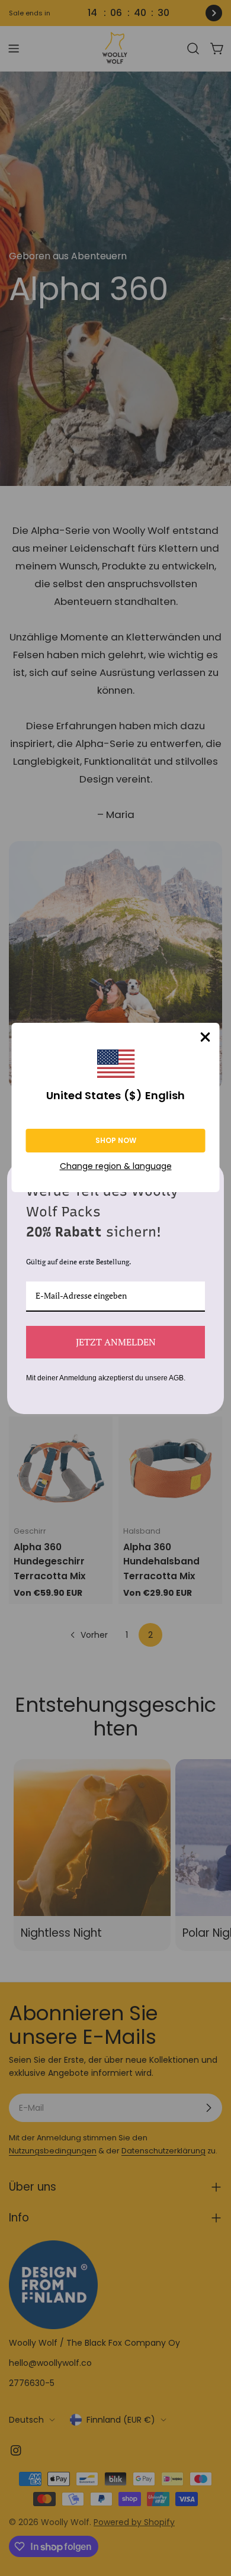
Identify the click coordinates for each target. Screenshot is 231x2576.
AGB (176, 1378)
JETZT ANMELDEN (116, 1342)
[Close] (206, 1037)
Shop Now (116, 1140)
